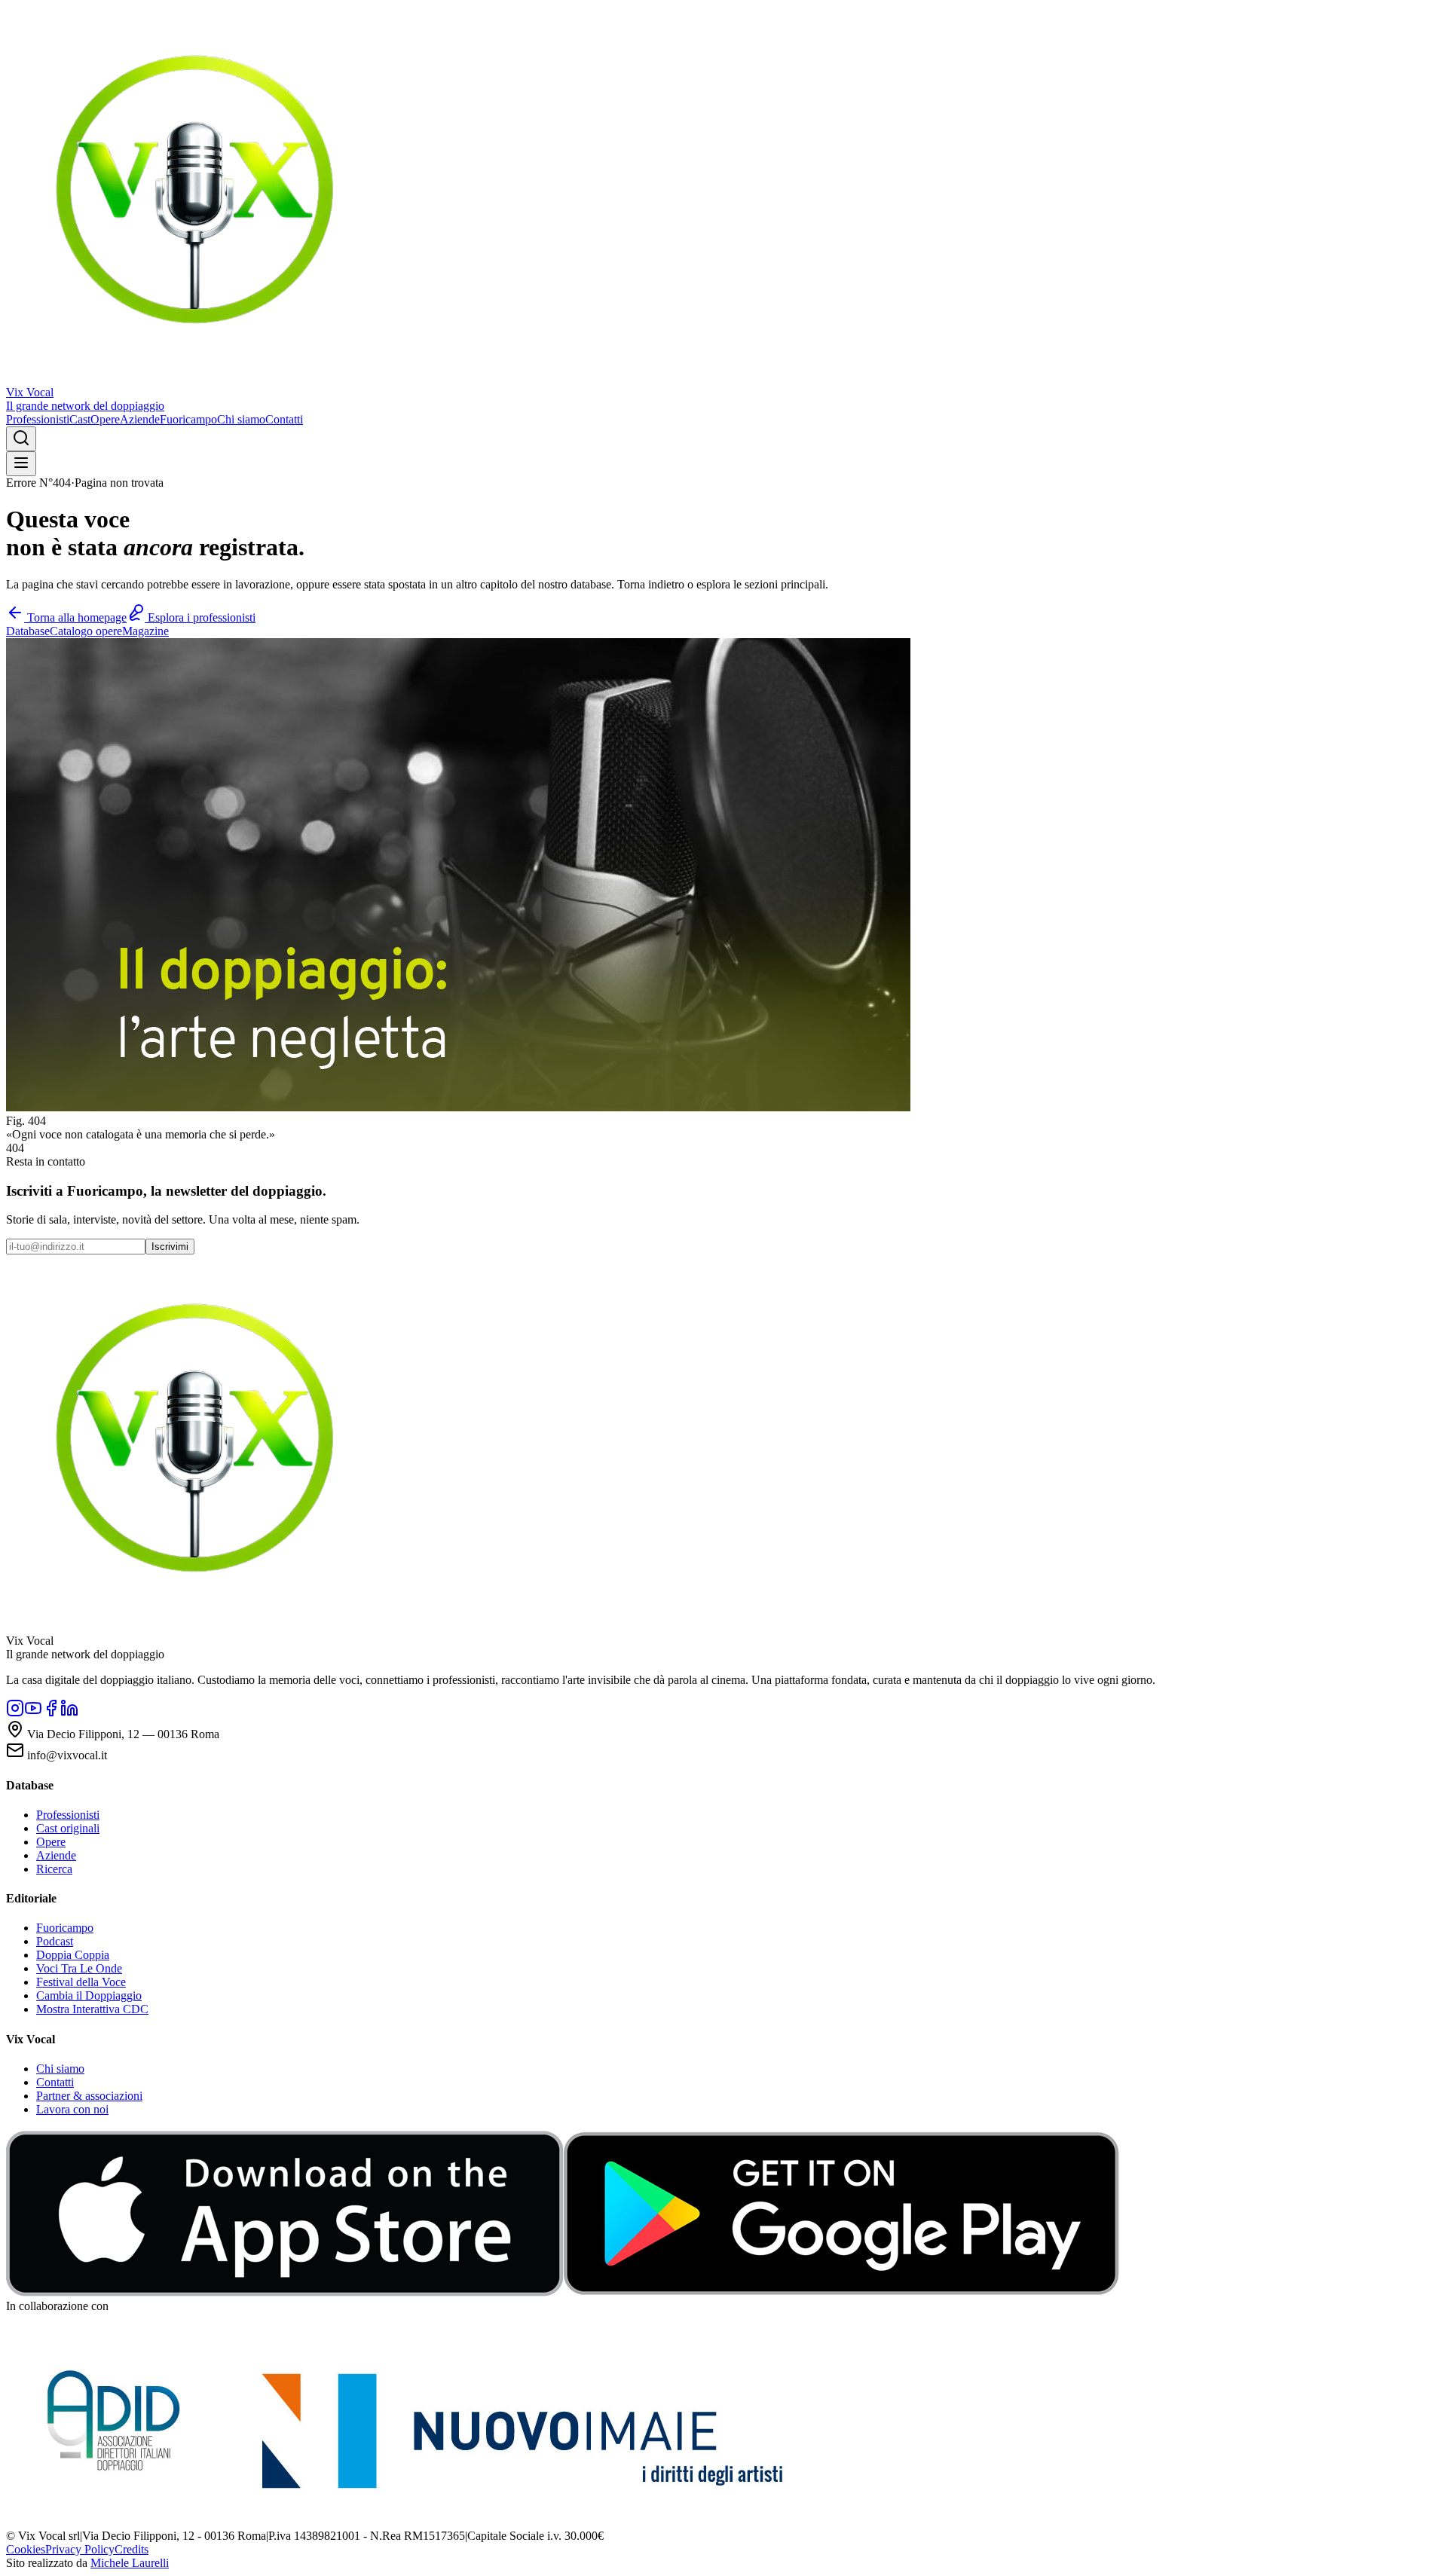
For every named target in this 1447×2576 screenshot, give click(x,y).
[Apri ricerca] (21, 439)
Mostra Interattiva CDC (92, 2009)
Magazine (145, 631)
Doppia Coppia (73, 1955)
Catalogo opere (86, 631)
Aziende (140, 419)
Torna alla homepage (75, 617)
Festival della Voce (81, 1982)
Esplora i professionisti (200, 617)
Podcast (55, 1941)
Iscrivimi (170, 1247)
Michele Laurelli (130, 2563)
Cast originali (68, 1828)
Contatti (284, 419)
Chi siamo (241, 419)
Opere (105, 419)
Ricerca (54, 1869)
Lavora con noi (72, 2109)
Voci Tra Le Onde (79, 1968)
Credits (132, 2549)
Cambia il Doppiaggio (89, 1995)
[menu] (21, 464)
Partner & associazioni (89, 2096)
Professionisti (38, 419)
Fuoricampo (188, 419)
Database (28, 631)
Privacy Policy (80, 2549)
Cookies (26, 2549)
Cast (80, 419)
